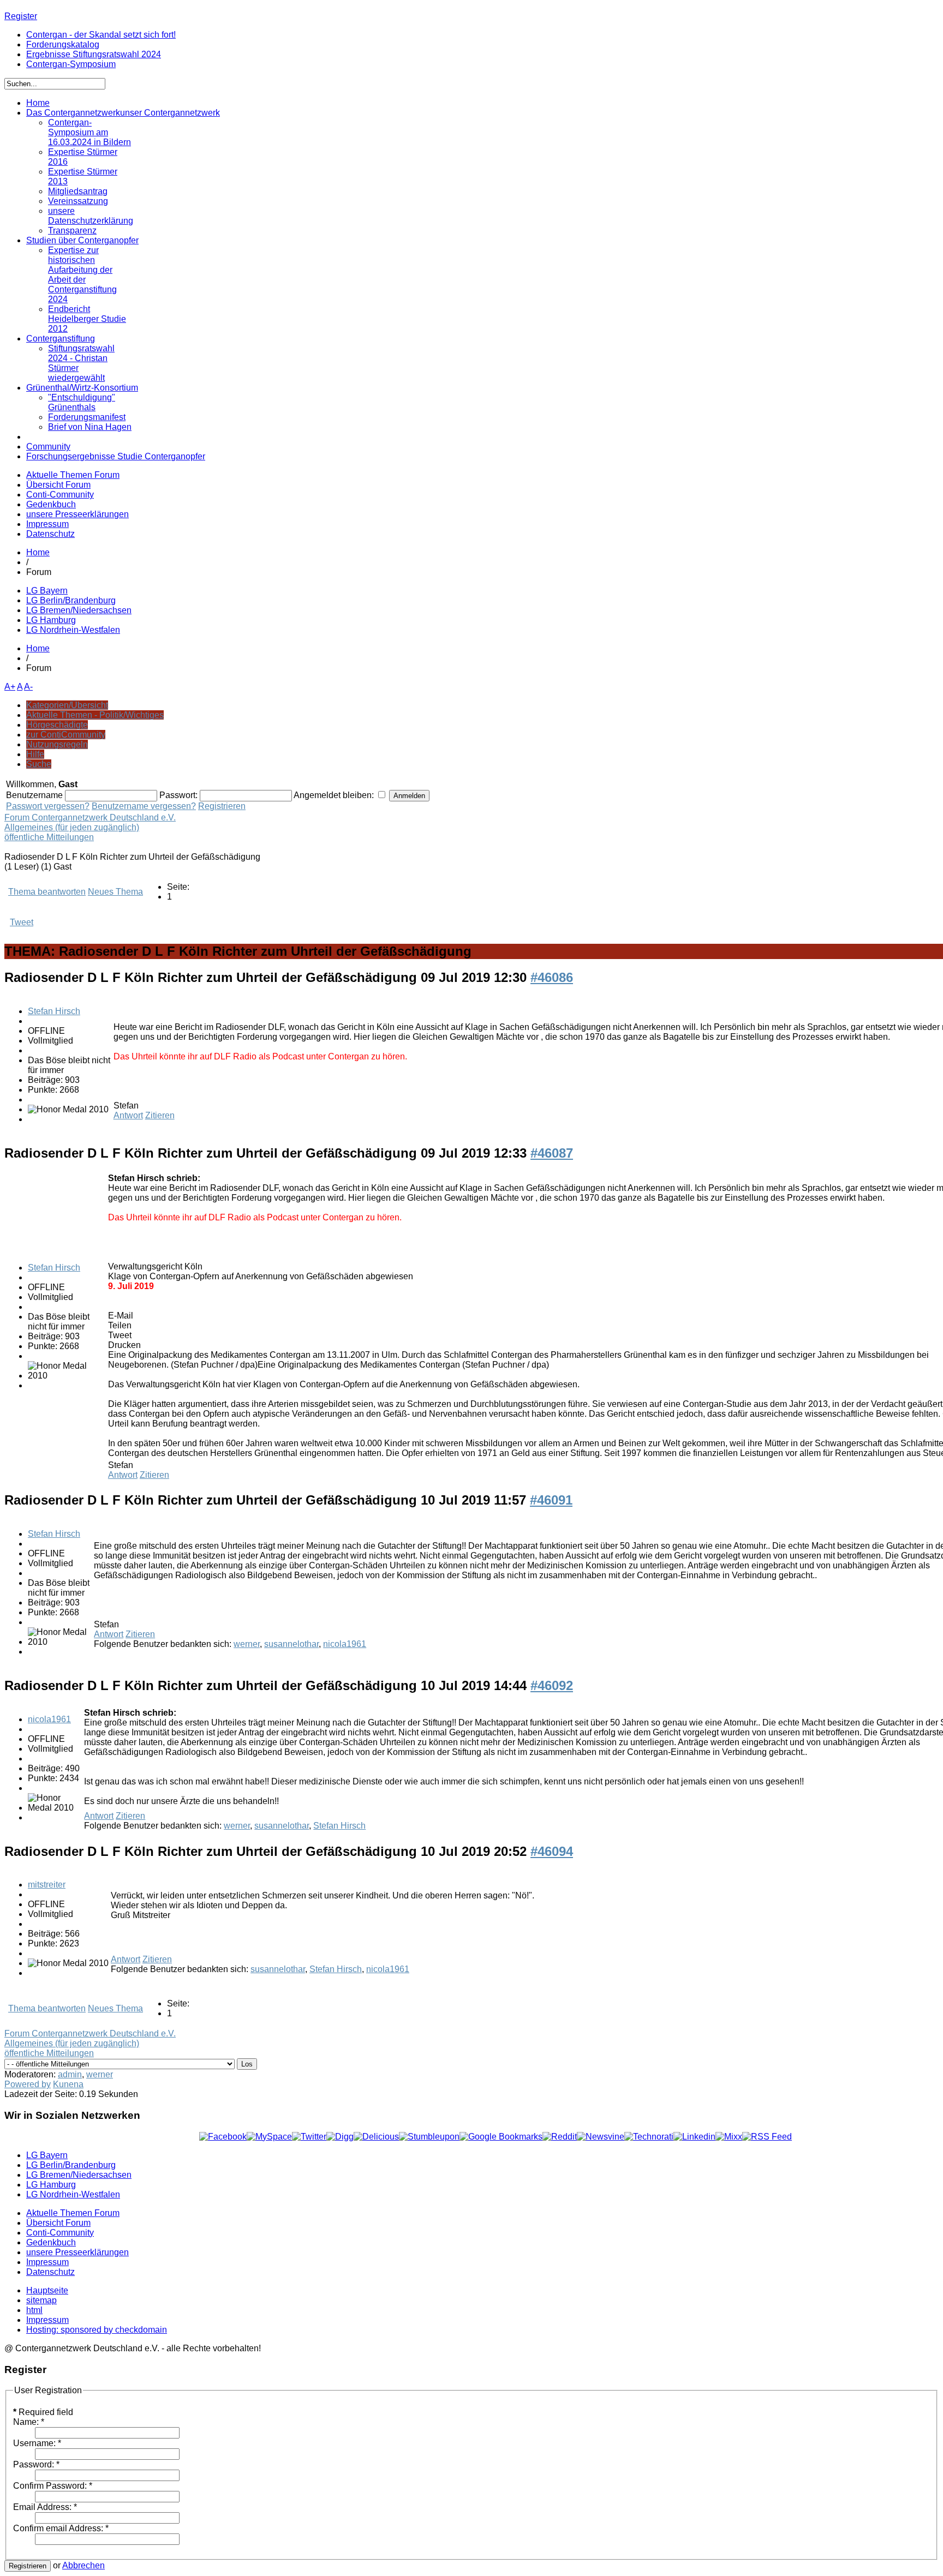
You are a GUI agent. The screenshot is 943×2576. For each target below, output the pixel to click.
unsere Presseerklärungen (77, 514)
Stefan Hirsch (54, 1011)
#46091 (551, 1500)
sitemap (41, 2300)
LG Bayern (47, 591)
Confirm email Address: (61, 2528)
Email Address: (45, 2507)
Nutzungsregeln (57, 744)
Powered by (28, 2084)
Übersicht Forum (58, 485)
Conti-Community (60, 495)
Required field (43, 2412)
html (34, 2310)
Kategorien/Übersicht (67, 705)
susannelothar (291, 1644)
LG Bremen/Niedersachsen (79, 610)
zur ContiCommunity (66, 735)
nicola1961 (345, 1644)
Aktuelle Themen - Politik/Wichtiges (95, 715)
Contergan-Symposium (71, 64)
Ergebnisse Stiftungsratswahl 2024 (94, 54)
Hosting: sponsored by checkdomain (97, 2330)
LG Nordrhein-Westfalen (73, 630)
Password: (36, 2464)
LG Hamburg (51, 620)
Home (38, 552)
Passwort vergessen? (48, 806)
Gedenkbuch (51, 504)
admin (70, 2074)
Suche (39, 764)
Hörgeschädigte (57, 725)
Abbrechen (83, 2565)
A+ (10, 687)
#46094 (552, 1851)
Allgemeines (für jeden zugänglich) (72, 827)
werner (247, 1644)
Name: (29, 2422)
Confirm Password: (53, 2486)
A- (28, 687)
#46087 (552, 1153)
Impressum (47, 524)
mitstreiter (47, 1885)
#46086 (552, 977)
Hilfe (35, 754)
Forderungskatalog (63, 44)
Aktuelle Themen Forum (73, 475)
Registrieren (222, 806)
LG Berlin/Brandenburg (71, 600)
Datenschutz (50, 534)
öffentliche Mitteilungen (49, 837)
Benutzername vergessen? (144, 806)
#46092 (552, 1685)
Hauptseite (47, 2290)
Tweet (22, 922)
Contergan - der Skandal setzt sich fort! (101, 35)
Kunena (68, 2084)
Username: (37, 2443)
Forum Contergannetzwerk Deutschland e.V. (90, 817)
